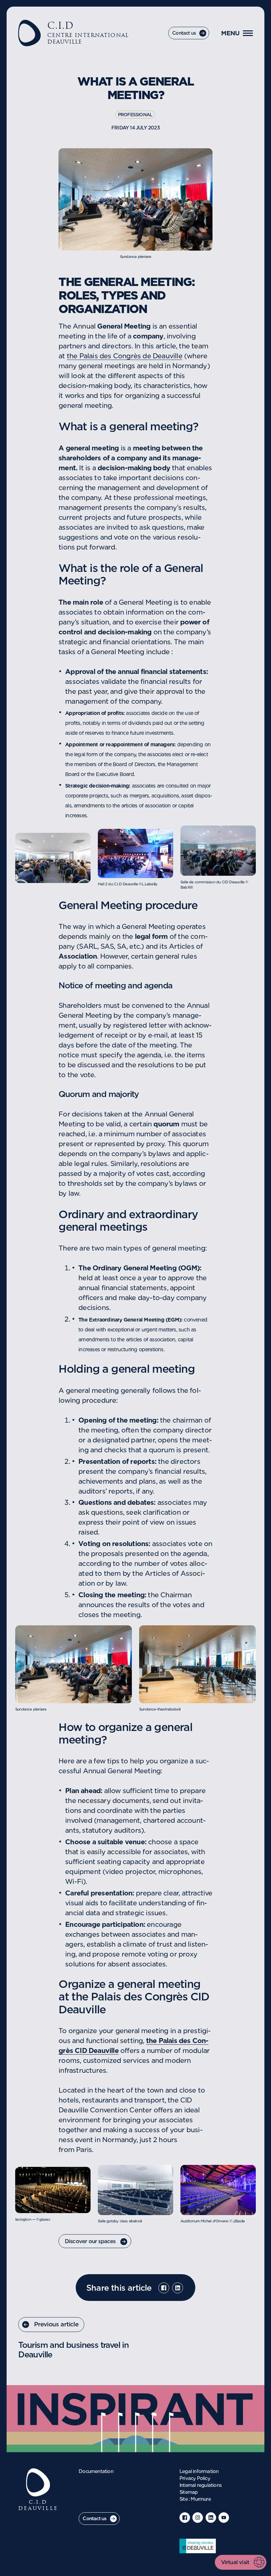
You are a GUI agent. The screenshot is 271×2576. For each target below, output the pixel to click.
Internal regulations (200, 2486)
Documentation (96, 2472)
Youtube (224, 2518)
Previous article (56, 2325)
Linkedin (178, 2288)
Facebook (164, 2288)
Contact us (184, 33)
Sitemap (189, 2492)
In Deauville (198, 2546)
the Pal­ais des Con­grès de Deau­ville (125, 356)
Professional (135, 115)
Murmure (201, 2499)
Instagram (198, 2518)
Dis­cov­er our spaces (90, 2241)
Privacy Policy (195, 2479)
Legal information (199, 2472)
